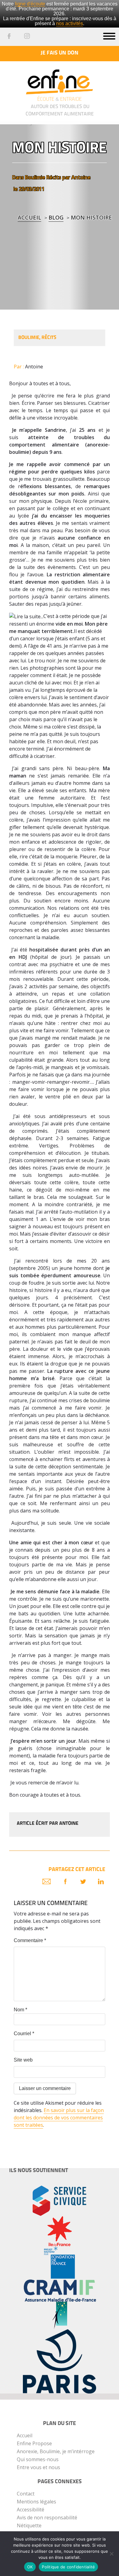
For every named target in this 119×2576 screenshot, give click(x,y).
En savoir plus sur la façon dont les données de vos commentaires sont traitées (59, 2118)
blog (56, 217)
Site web (23, 2060)
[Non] (111, 2554)
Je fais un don (60, 53)
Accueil (29, 217)
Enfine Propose (34, 2443)
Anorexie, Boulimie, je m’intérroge (56, 2451)
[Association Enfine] (60, 77)
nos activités (70, 23)
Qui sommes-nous (38, 2459)
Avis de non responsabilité (47, 2518)
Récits (54, 177)
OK (30, 2567)
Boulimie (35, 177)
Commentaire (30, 1940)
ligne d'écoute (30, 4)
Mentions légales (36, 2502)
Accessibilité (31, 2510)
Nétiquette (29, 2525)
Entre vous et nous (38, 2467)
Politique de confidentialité (68, 2567)
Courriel (24, 2034)
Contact (26, 2494)
